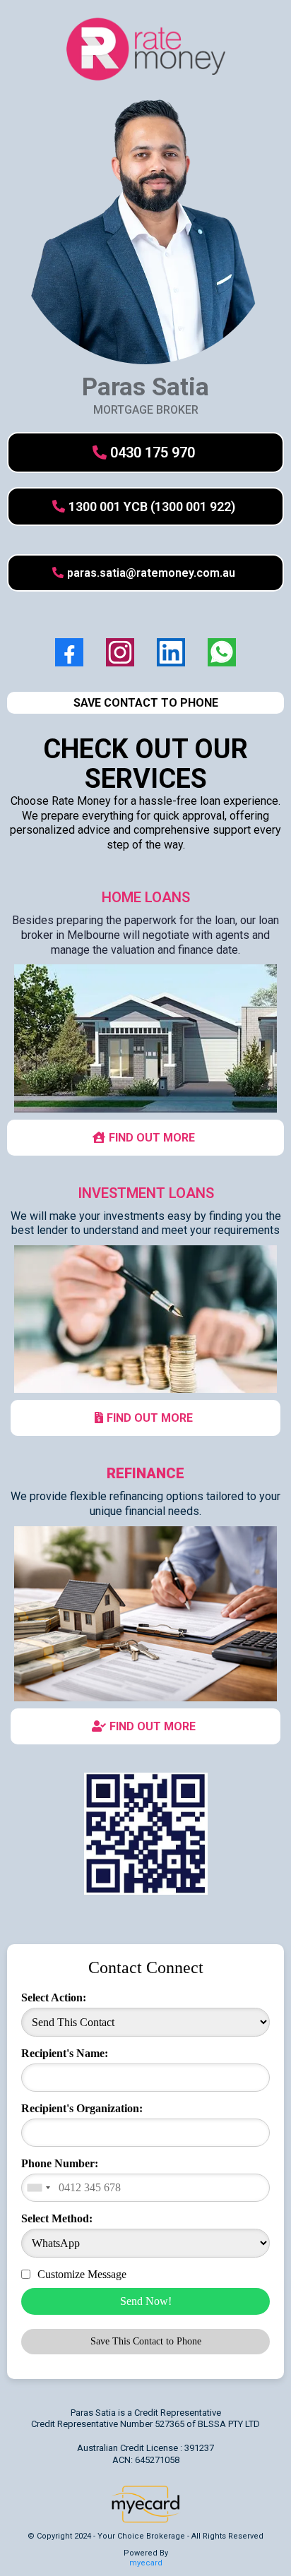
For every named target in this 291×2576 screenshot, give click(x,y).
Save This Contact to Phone (146, 2341)
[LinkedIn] (171, 652)
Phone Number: (60, 2163)
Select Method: (57, 2218)
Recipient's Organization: (82, 2108)
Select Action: (54, 1997)
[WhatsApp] (222, 652)
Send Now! (146, 2301)
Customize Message (82, 2274)
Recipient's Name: (65, 2053)
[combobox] (38, 2188)
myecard (146, 2563)
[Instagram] (120, 652)
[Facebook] (69, 652)
